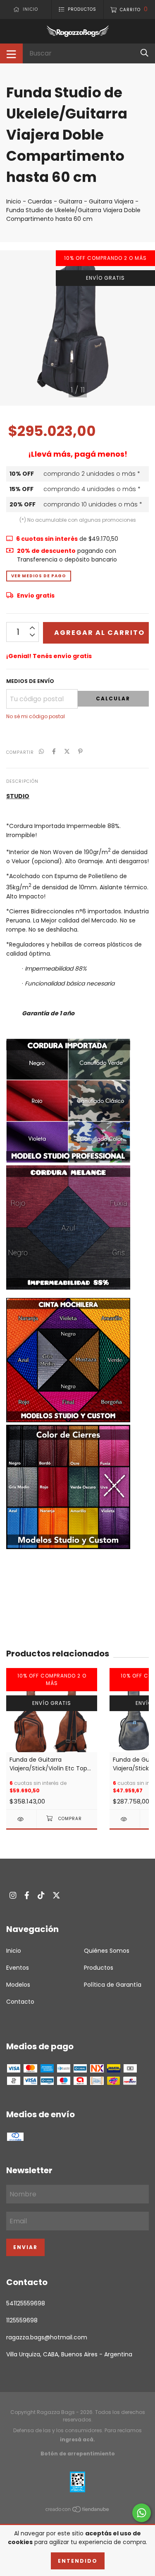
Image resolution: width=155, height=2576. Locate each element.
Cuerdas (40, 201)
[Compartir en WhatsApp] (41, 752)
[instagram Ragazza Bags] (13, 1895)
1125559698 (22, 2320)
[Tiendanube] (78, 2511)
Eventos (18, 1968)
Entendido (78, 2561)
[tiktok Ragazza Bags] (41, 1895)
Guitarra (70, 201)
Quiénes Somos (107, 1951)
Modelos (18, 1985)
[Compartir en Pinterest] (80, 752)
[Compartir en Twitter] (67, 752)
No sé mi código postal (36, 716)
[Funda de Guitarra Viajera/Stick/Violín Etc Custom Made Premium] (125, 1819)
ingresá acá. (77, 2439)
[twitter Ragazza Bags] (56, 1895)
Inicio (14, 201)
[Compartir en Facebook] (54, 752)
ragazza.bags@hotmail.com (47, 2337)
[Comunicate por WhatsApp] (142, 2513)
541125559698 (26, 2303)
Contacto (20, 2002)
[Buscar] (144, 53)
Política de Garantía (113, 1985)
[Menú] (11, 53)
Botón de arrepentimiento (78, 2454)
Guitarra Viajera (111, 201)
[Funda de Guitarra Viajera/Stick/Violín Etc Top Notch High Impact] (21, 1819)
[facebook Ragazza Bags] (27, 1895)
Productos (99, 1968)
